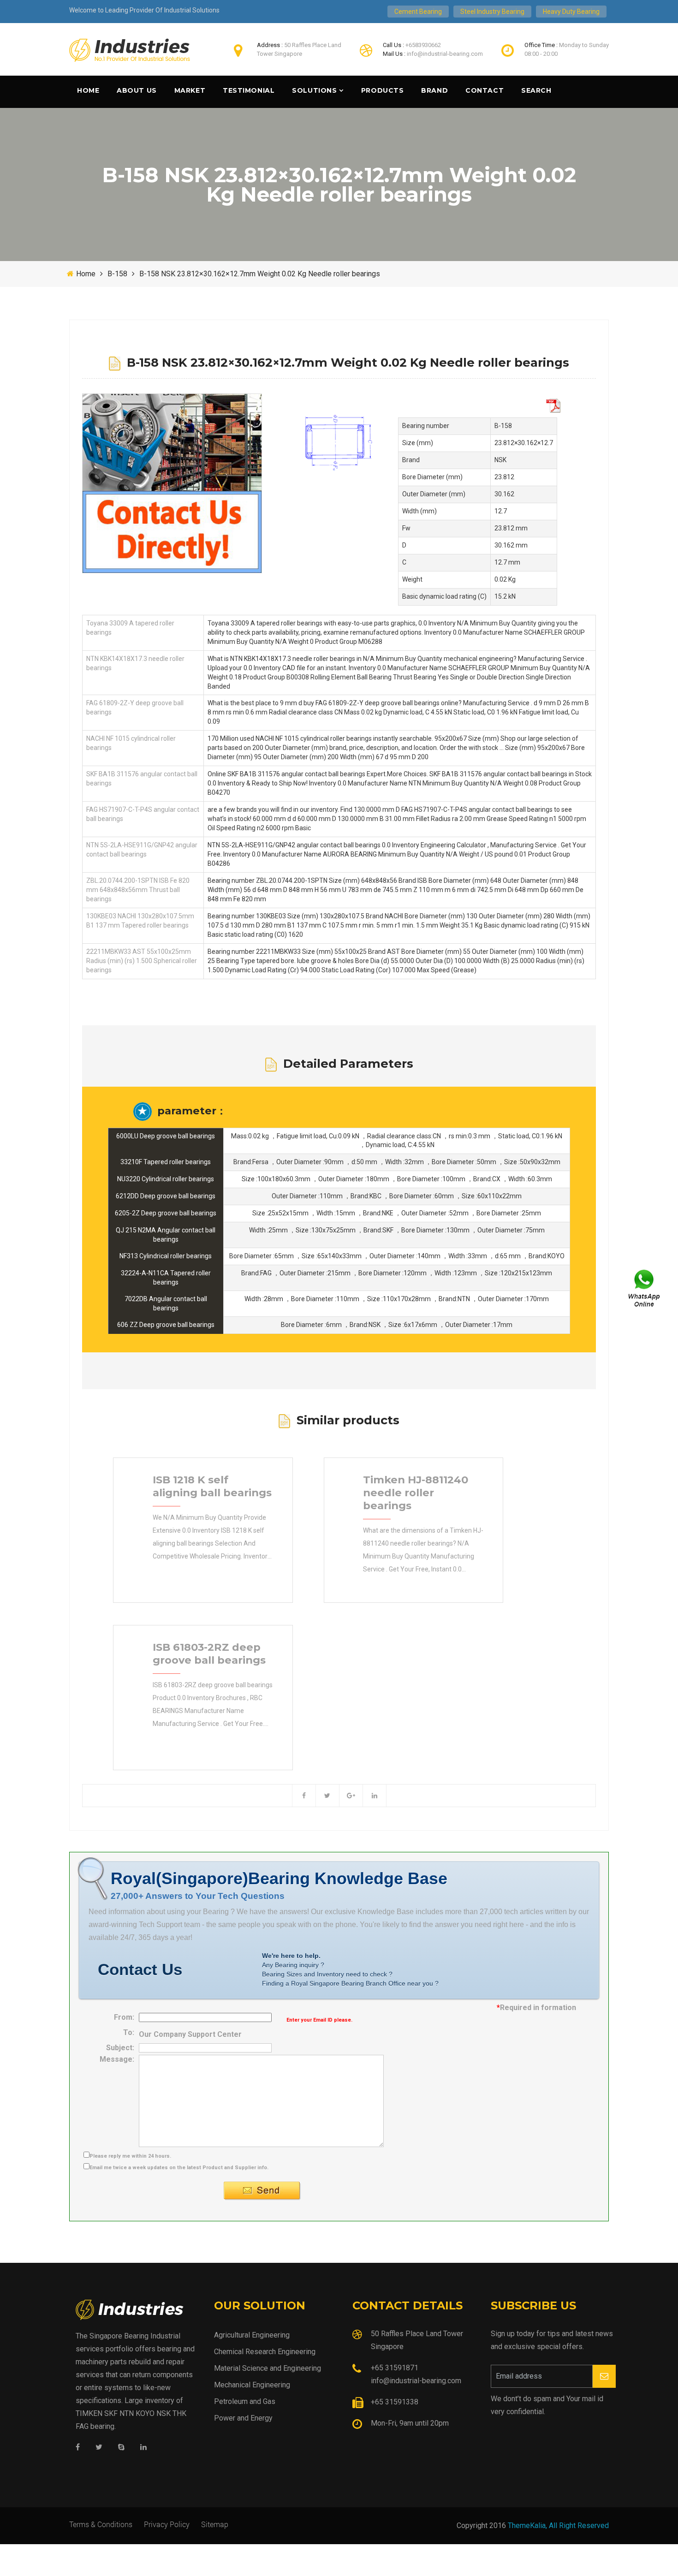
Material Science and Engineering (268, 2368)
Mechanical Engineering (252, 2385)
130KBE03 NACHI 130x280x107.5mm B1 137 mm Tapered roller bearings (140, 921)
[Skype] (121, 2448)
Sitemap (215, 2524)
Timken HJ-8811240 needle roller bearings (416, 1493)
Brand (434, 90)
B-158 (117, 274)
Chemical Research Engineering (265, 2352)
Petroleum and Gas (245, 2401)
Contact (485, 90)
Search (536, 90)
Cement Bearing (418, 12)
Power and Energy (243, 2418)
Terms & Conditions (101, 2524)
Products (382, 90)
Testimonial (249, 90)
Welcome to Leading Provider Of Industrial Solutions (144, 10)
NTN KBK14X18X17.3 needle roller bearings (135, 663)
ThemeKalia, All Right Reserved (558, 2525)
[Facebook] (78, 2448)
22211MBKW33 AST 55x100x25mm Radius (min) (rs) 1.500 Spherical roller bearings (142, 961)
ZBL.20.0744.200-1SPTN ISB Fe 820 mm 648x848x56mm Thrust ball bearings (138, 890)
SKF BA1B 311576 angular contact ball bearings (142, 779)
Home (88, 90)
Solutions (314, 90)
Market (190, 90)
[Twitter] (99, 2448)
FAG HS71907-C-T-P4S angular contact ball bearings (143, 814)
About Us (137, 90)
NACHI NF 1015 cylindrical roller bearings (131, 743)
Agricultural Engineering (252, 2335)
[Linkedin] (143, 2448)
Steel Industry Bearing (492, 12)
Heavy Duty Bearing (571, 12)
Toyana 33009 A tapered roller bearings (130, 628)
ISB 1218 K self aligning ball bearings (212, 1486)
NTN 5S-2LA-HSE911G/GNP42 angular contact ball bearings (142, 850)
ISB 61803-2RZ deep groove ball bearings (209, 1654)
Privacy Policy (167, 2524)
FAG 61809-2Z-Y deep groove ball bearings (135, 708)
